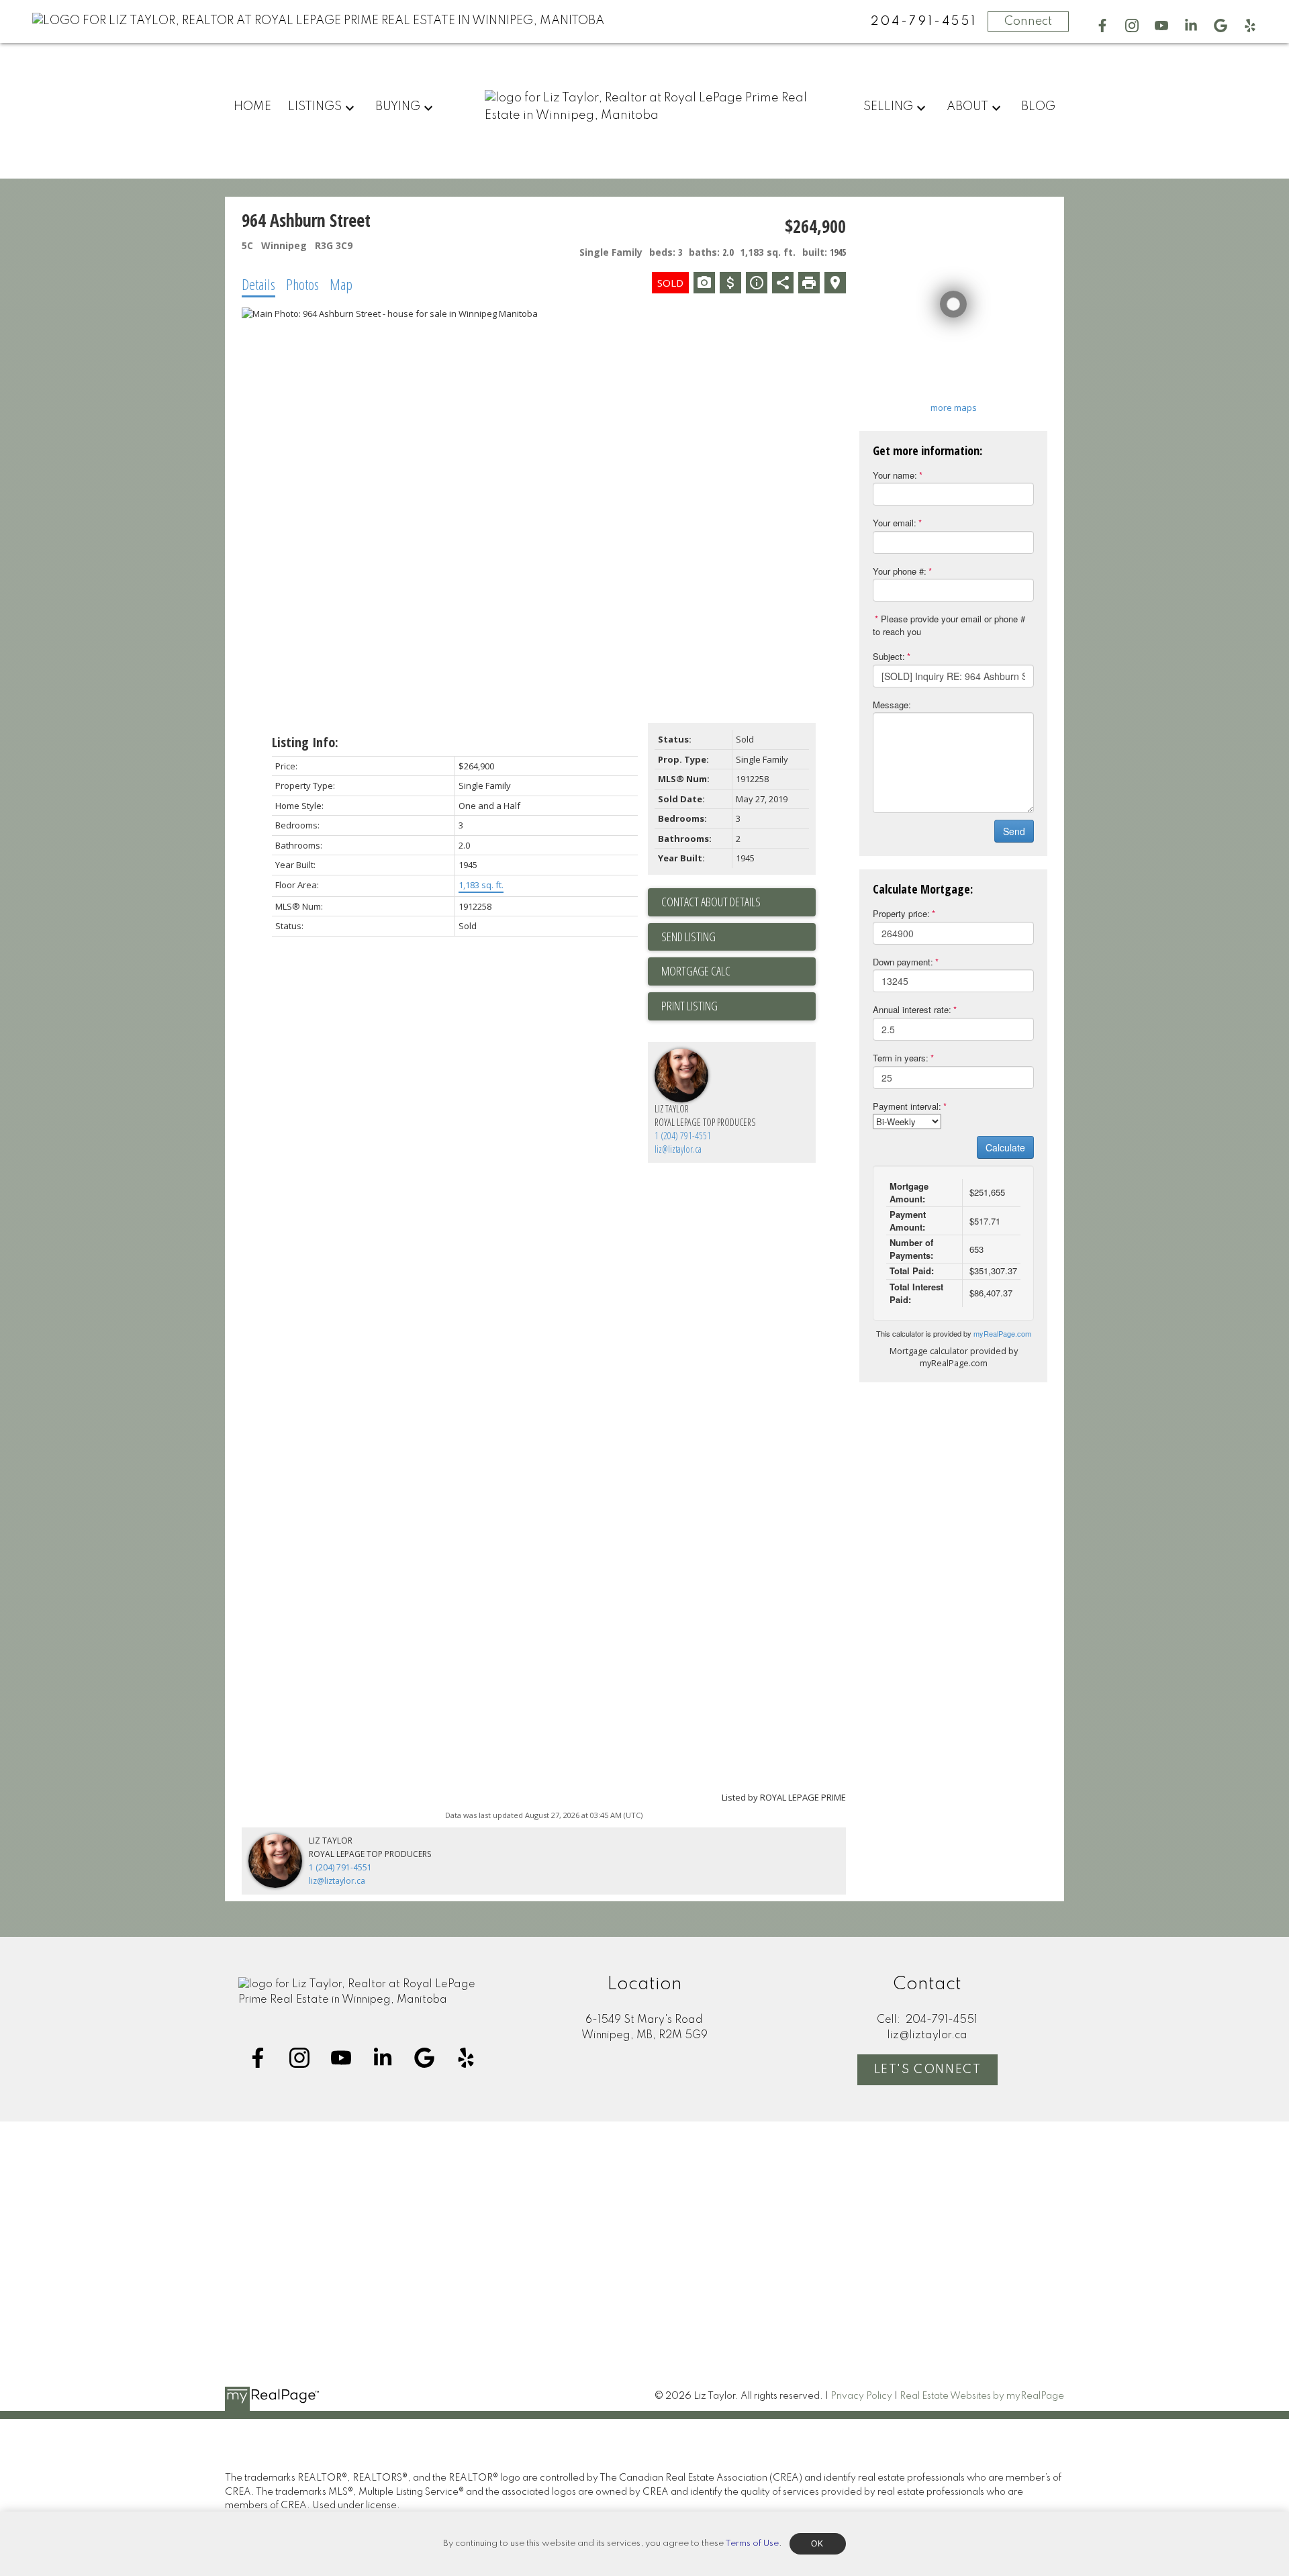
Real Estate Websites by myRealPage (982, 2396)
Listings (315, 107)
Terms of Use (752, 2543)
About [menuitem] (967, 107)
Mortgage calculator (738, 971)
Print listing (689, 1006)
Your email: (895, 523)
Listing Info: (305, 742)
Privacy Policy (861, 2396)
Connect (1028, 21)
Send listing (688, 937)
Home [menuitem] (252, 107)
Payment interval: (907, 1106)
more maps (954, 408)
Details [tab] (258, 284)
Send (1014, 831)
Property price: (901, 913)
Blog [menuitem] (1038, 107)
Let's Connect (928, 2070)
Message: (892, 705)
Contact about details (711, 902)
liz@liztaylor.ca (678, 1149)
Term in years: (901, 1058)
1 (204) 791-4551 (683, 1136)
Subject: (889, 656)
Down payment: (903, 962)
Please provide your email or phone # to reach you (949, 625)
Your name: (895, 475)
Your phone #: (900, 571)
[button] (1102, 26)
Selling (888, 107)
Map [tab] (341, 284)
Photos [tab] (302, 284)
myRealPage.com (1002, 1333)
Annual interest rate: (912, 1009)
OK (818, 2544)
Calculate (1005, 1147)
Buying (398, 107)
